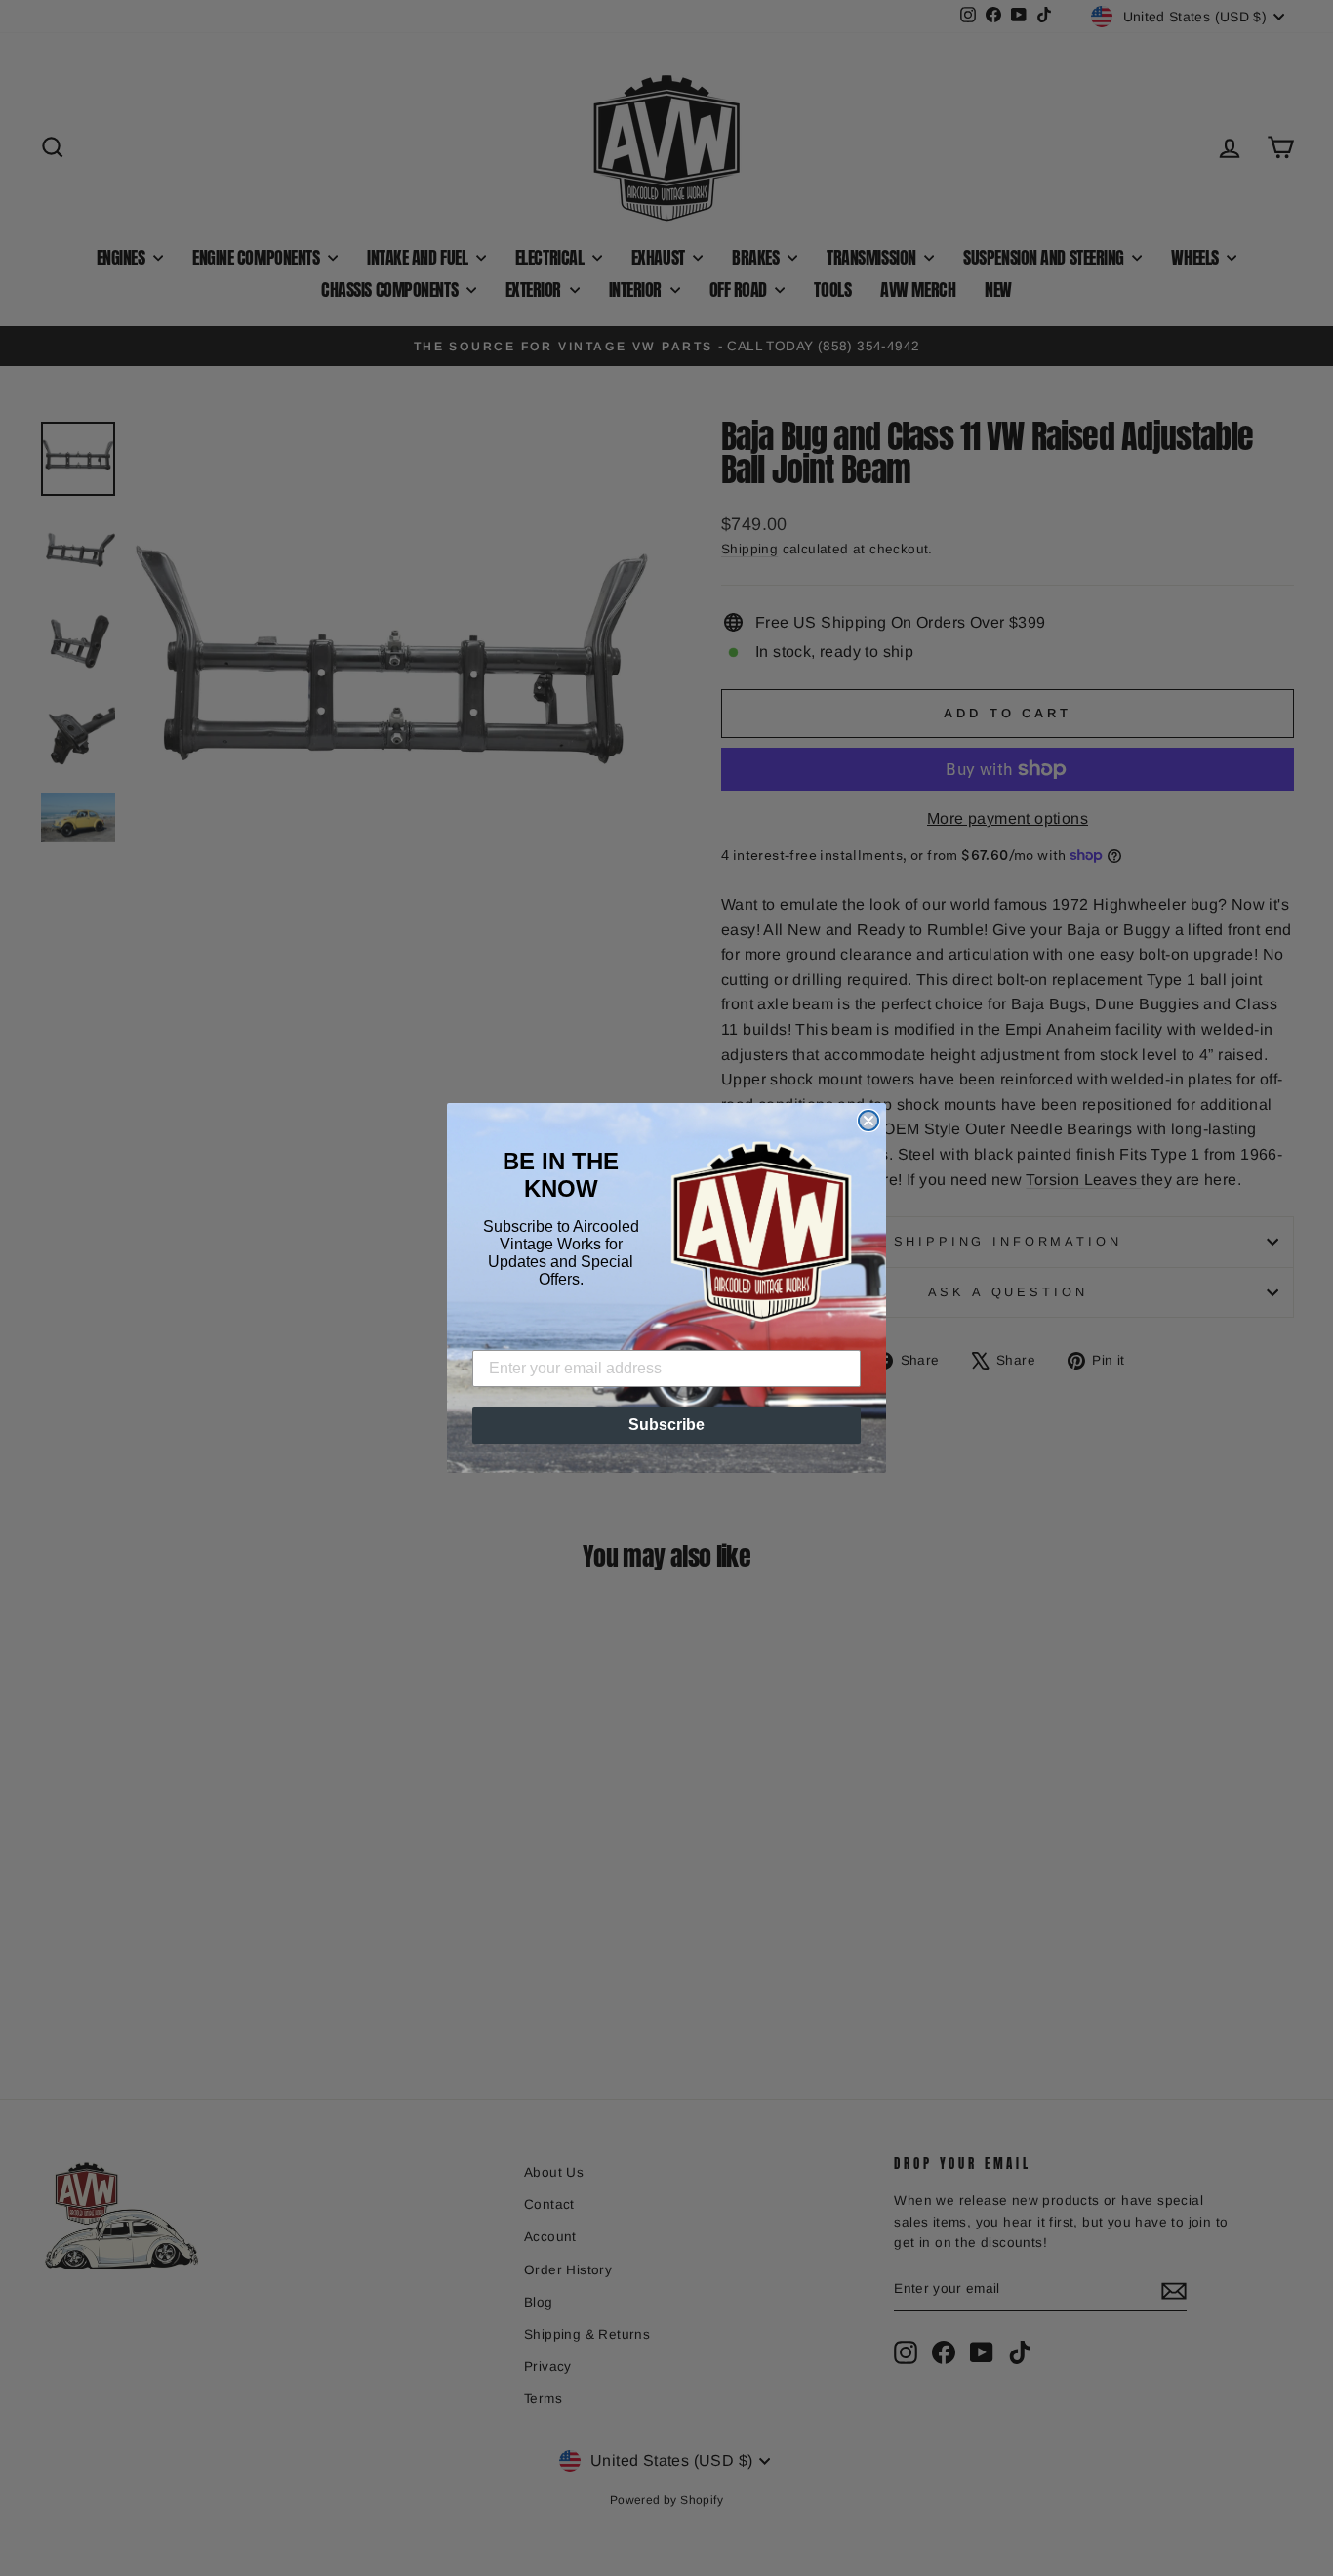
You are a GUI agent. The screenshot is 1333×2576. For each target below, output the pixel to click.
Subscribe (666, 1425)
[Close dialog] (868, 1121)
